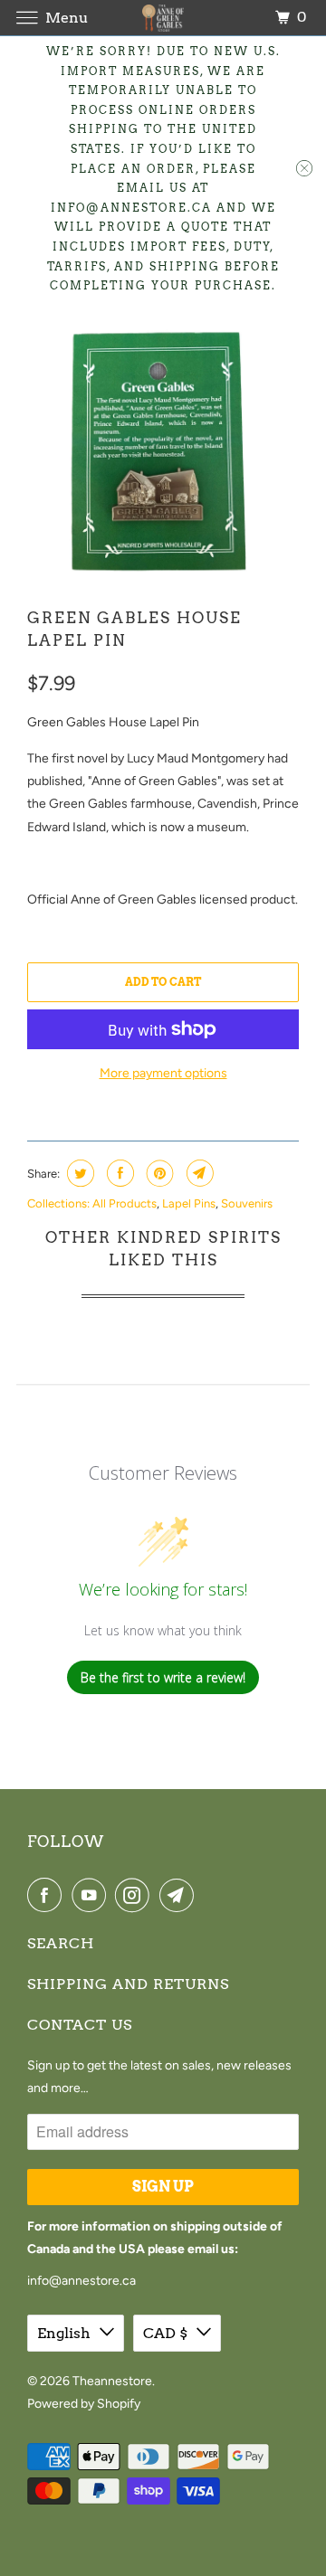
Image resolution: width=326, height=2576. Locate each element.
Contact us (80, 2025)
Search (61, 1943)
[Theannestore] (163, 18)
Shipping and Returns (128, 1984)
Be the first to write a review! (163, 1677)
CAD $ (165, 2333)
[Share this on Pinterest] (158, 1173)
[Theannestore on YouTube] (92, 1895)
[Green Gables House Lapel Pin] (163, 450)
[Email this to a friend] (198, 1173)
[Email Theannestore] (180, 1895)
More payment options (163, 1073)
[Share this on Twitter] (78, 1173)
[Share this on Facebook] (118, 1173)
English (64, 2333)
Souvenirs (247, 1203)
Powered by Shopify (84, 2404)
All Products (125, 1203)
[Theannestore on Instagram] (136, 1895)
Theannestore (112, 2381)
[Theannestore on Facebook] (48, 1895)
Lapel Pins (189, 1203)
